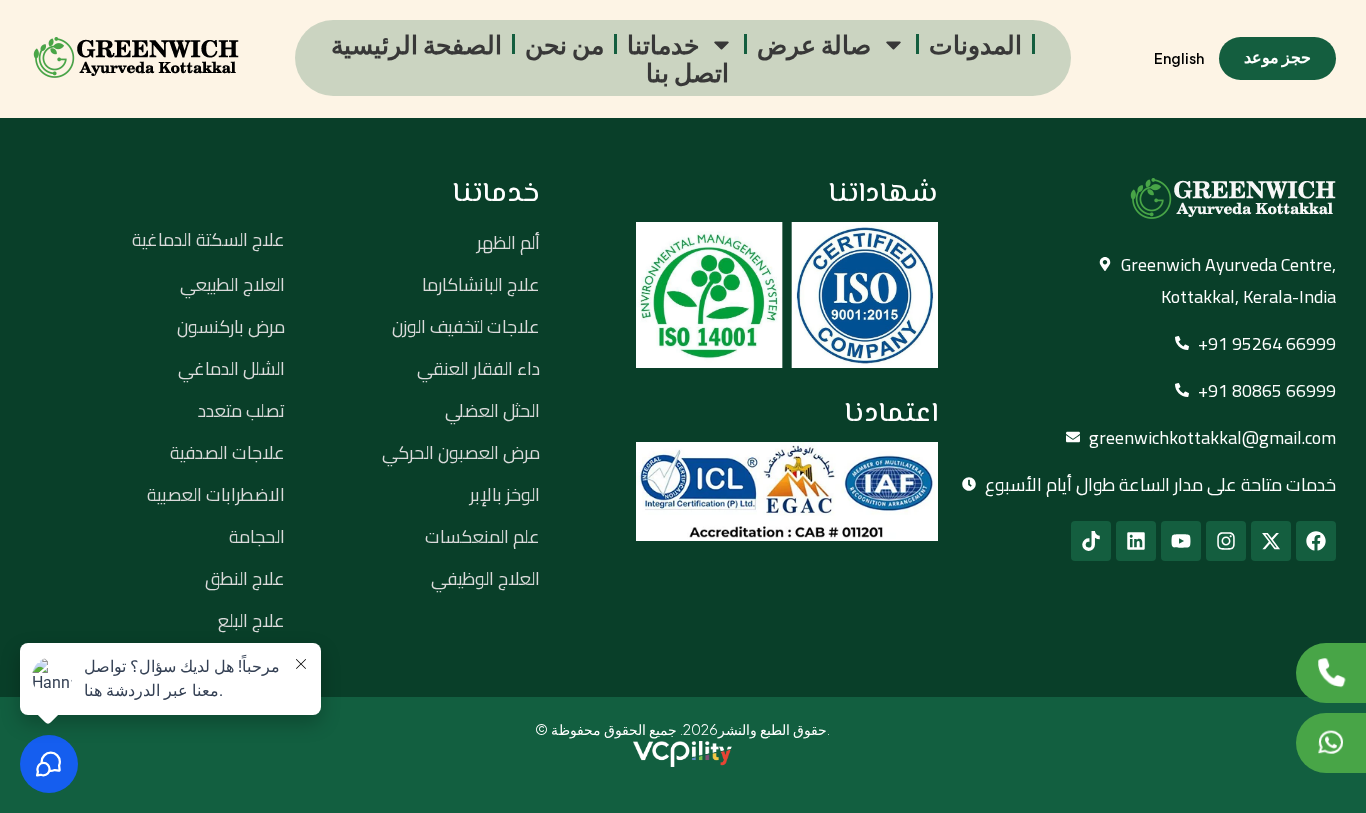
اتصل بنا (687, 72)
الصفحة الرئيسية (416, 44)
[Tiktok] (1091, 541)
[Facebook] (1316, 541)
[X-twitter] (1271, 541)
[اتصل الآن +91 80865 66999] (1331, 673)
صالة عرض (814, 44)
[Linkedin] (1136, 541)
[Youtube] (1181, 541)
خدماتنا (663, 44)
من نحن (564, 44)
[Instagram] (1226, 541)
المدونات (975, 44)
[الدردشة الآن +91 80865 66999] (1331, 743)
